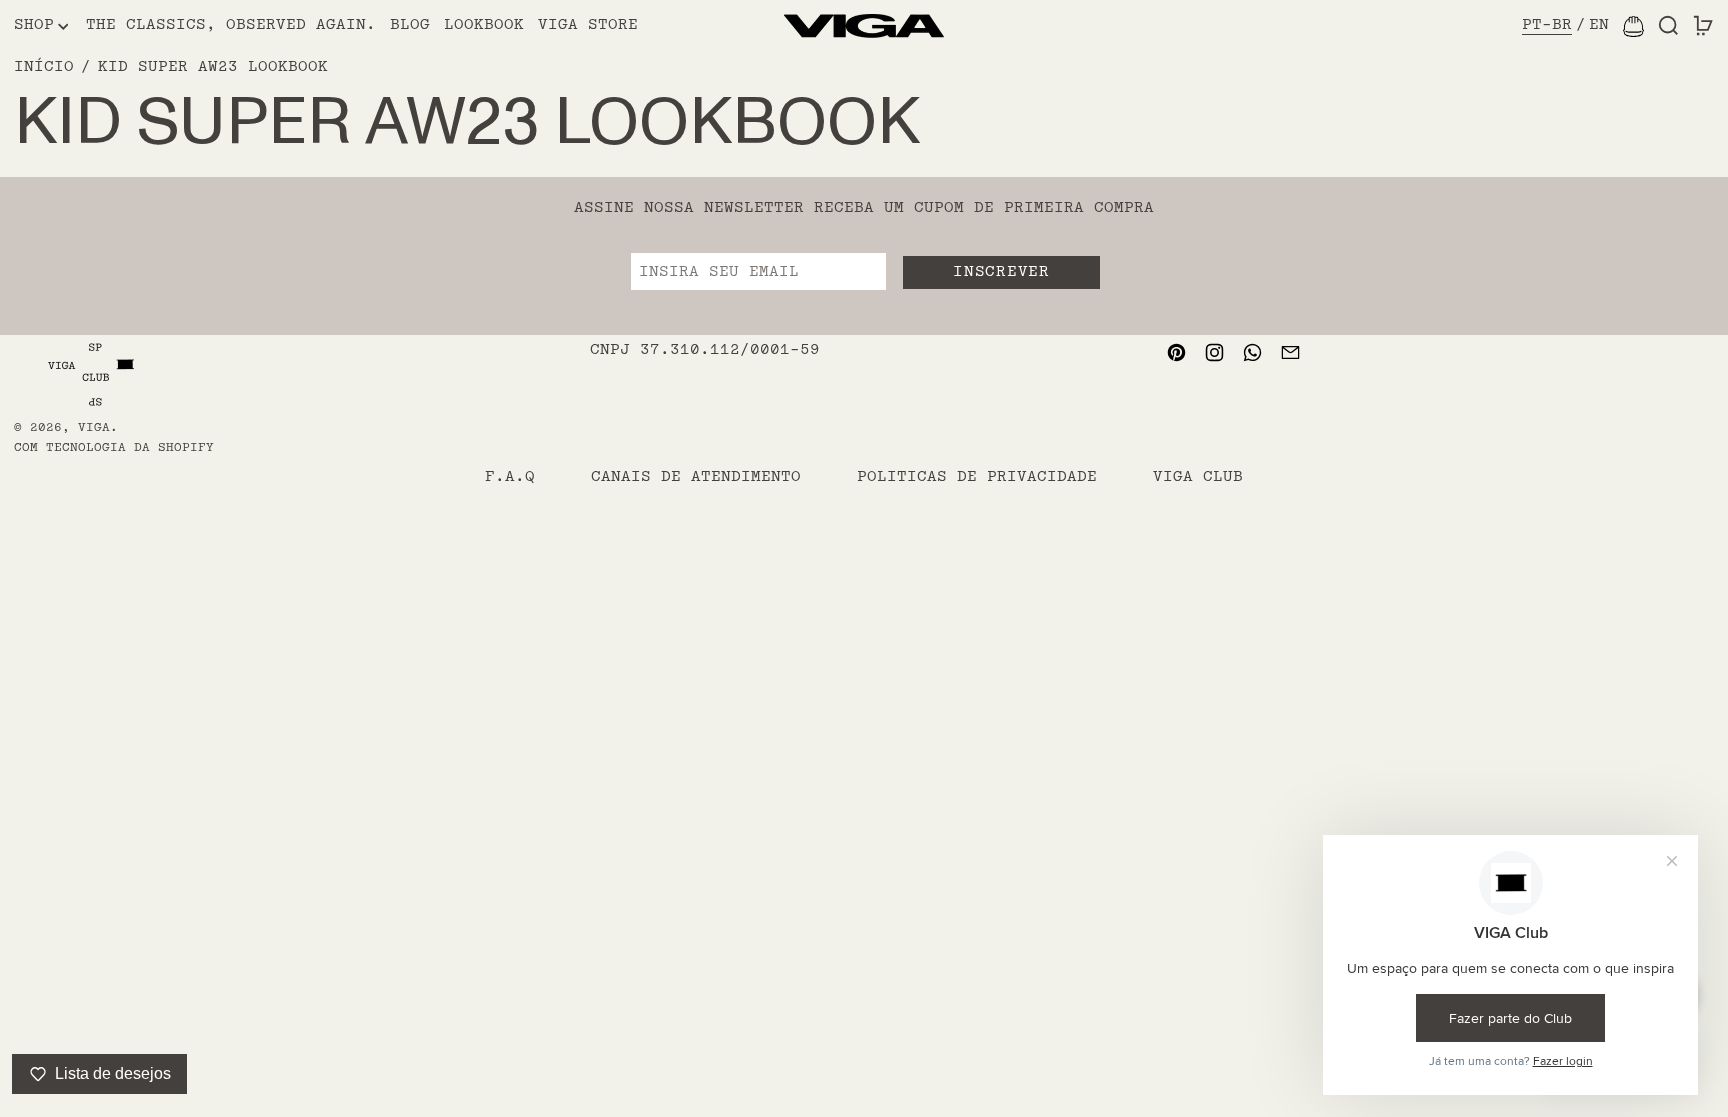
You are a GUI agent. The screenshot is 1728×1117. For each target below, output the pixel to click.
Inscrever (1001, 271)
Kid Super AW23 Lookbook (213, 66)
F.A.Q (510, 476)
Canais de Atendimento (696, 476)
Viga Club (1198, 476)
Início (44, 66)
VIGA (94, 427)
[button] (1668, 26)
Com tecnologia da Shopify (114, 447)
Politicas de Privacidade (977, 476)
